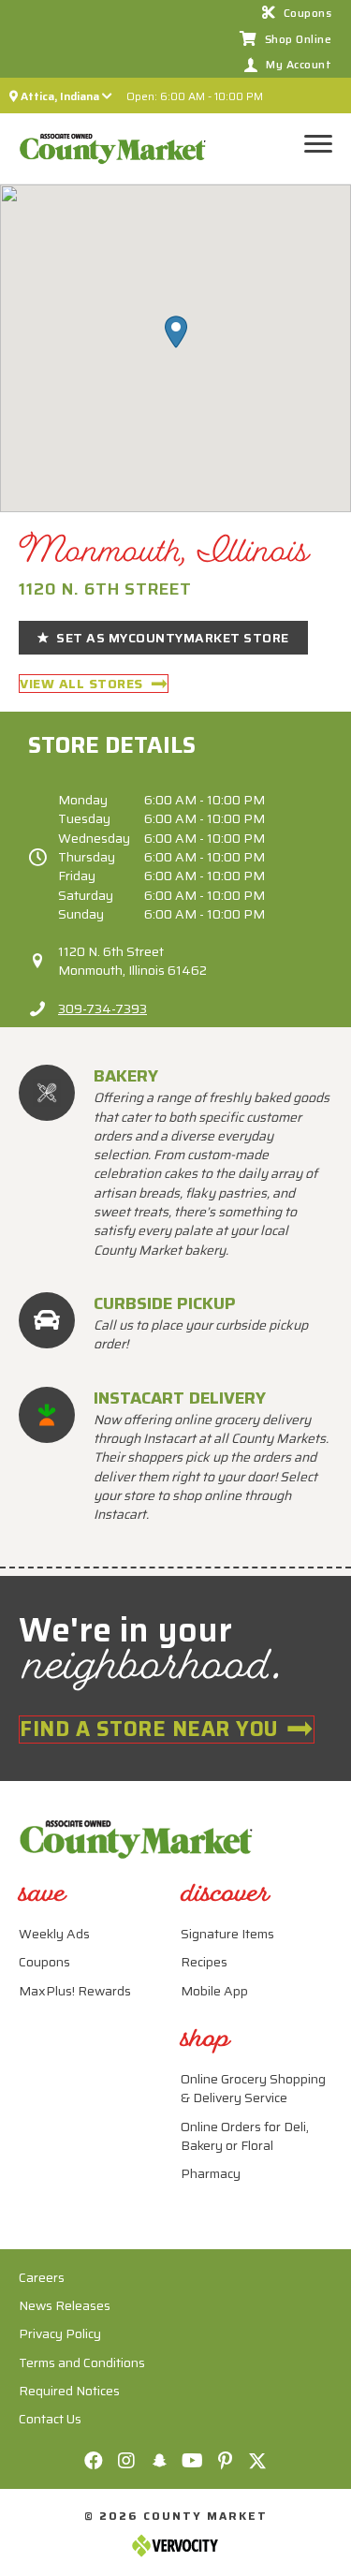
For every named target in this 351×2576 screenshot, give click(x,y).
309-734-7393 (102, 1008)
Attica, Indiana (60, 96)
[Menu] (324, 144)
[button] (176, 332)
